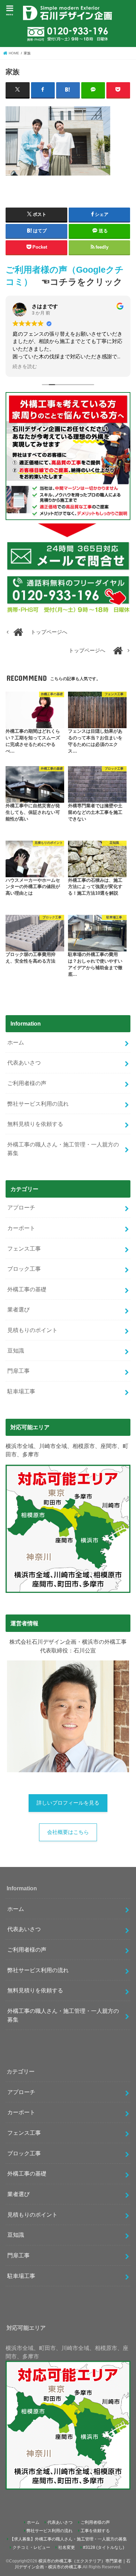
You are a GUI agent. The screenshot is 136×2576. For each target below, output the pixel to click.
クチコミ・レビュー (31, 2547)
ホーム (16, 1042)
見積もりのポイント (32, 1330)
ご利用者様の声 (27, 1083)
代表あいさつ (24, 1063)
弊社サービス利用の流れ (38, 1104)
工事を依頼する (95, 2531)
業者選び (18, 1309)
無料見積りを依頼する (35, 1124)
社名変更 (67, 2547)
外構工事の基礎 (27, 1289)
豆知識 (16, 1351)
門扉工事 (18, 1371)
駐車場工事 (21, 1391)
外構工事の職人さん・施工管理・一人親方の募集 (63, 1149)
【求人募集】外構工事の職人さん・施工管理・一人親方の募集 (68, 2539)
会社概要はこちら (68, 1832)
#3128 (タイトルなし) (104, 2547)
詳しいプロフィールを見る (68, 1803)
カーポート (21, 1228)
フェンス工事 (24, 1248)
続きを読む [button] (25, 367)
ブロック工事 (24, 1269)
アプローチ (21, 1207)
